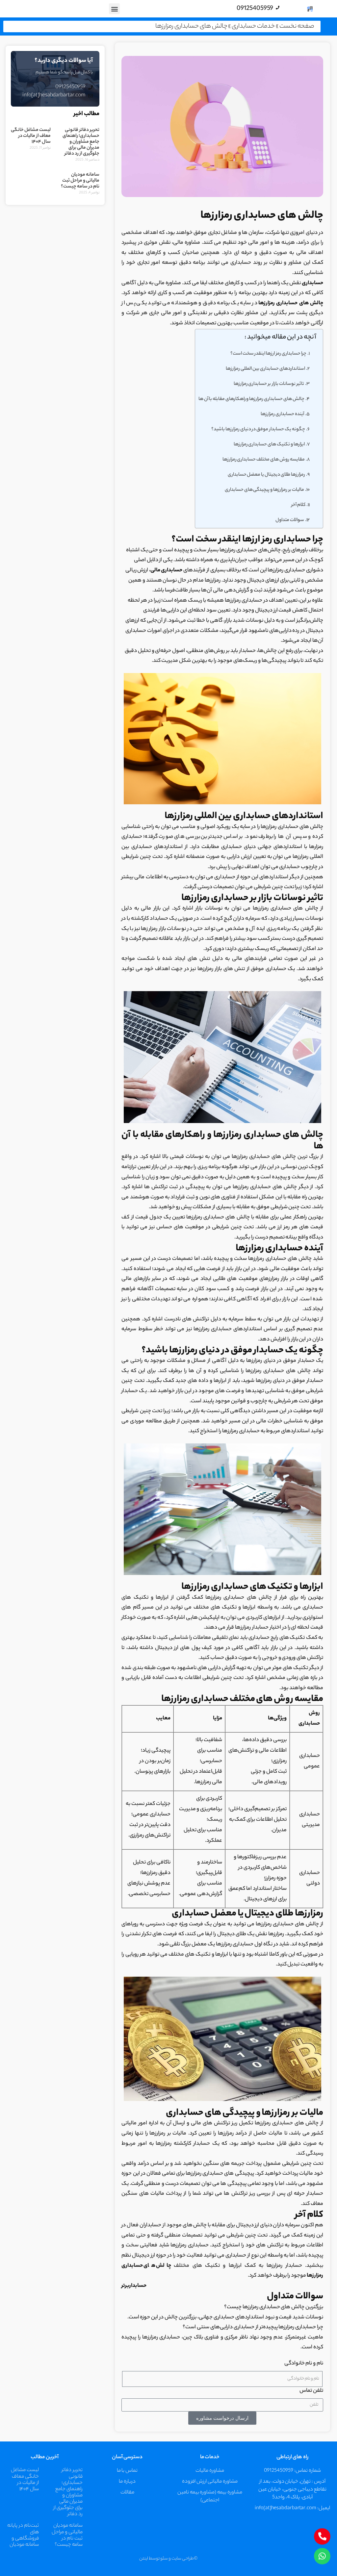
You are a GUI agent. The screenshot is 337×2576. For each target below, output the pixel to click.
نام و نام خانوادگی (304, 2364)
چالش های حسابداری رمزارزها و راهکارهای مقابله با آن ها (251, 399)
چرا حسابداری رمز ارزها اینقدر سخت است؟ (268, 354)
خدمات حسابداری (253, 26)
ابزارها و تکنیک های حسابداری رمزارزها (269, 445)
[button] (114, 9)
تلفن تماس (311, 2391)
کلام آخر (298, 505)
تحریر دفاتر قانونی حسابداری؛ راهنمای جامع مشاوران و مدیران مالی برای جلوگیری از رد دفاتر (81, 142)
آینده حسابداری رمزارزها (282, 414)
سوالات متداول (290, 520)
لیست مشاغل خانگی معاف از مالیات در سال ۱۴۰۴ (31, 136)
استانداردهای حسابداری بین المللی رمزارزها (265, 369)
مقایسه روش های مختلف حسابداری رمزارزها (264, 460)
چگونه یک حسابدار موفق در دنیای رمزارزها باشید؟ (258, 429)
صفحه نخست (297, 26)
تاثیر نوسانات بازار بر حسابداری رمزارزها (269, 384)
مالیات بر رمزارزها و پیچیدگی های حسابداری (264, 490)
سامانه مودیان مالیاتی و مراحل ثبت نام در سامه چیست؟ (80, 181)
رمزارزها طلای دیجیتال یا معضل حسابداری (267, 475)
